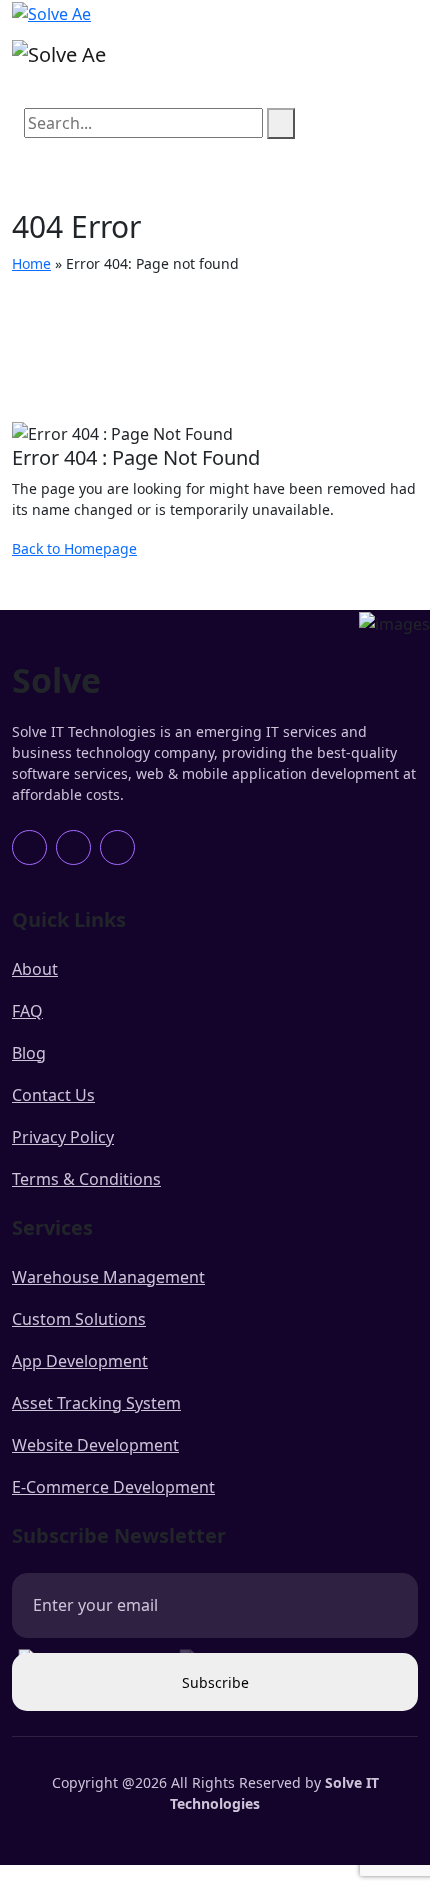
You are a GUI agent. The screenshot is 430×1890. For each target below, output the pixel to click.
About (35, 969)
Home (31, 263)
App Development (80, 1361)
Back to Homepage (74, 548)
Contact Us (53, 1095)
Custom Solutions (79, 1319)
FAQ (27, 1011)
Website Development (95, 1445)
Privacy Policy (63, 1137)
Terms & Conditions (86, 1179)
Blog (29, 1053)
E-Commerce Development (113, 1487)
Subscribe (215, 1682)
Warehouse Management (108, 1277)
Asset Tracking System (96, 1403)
